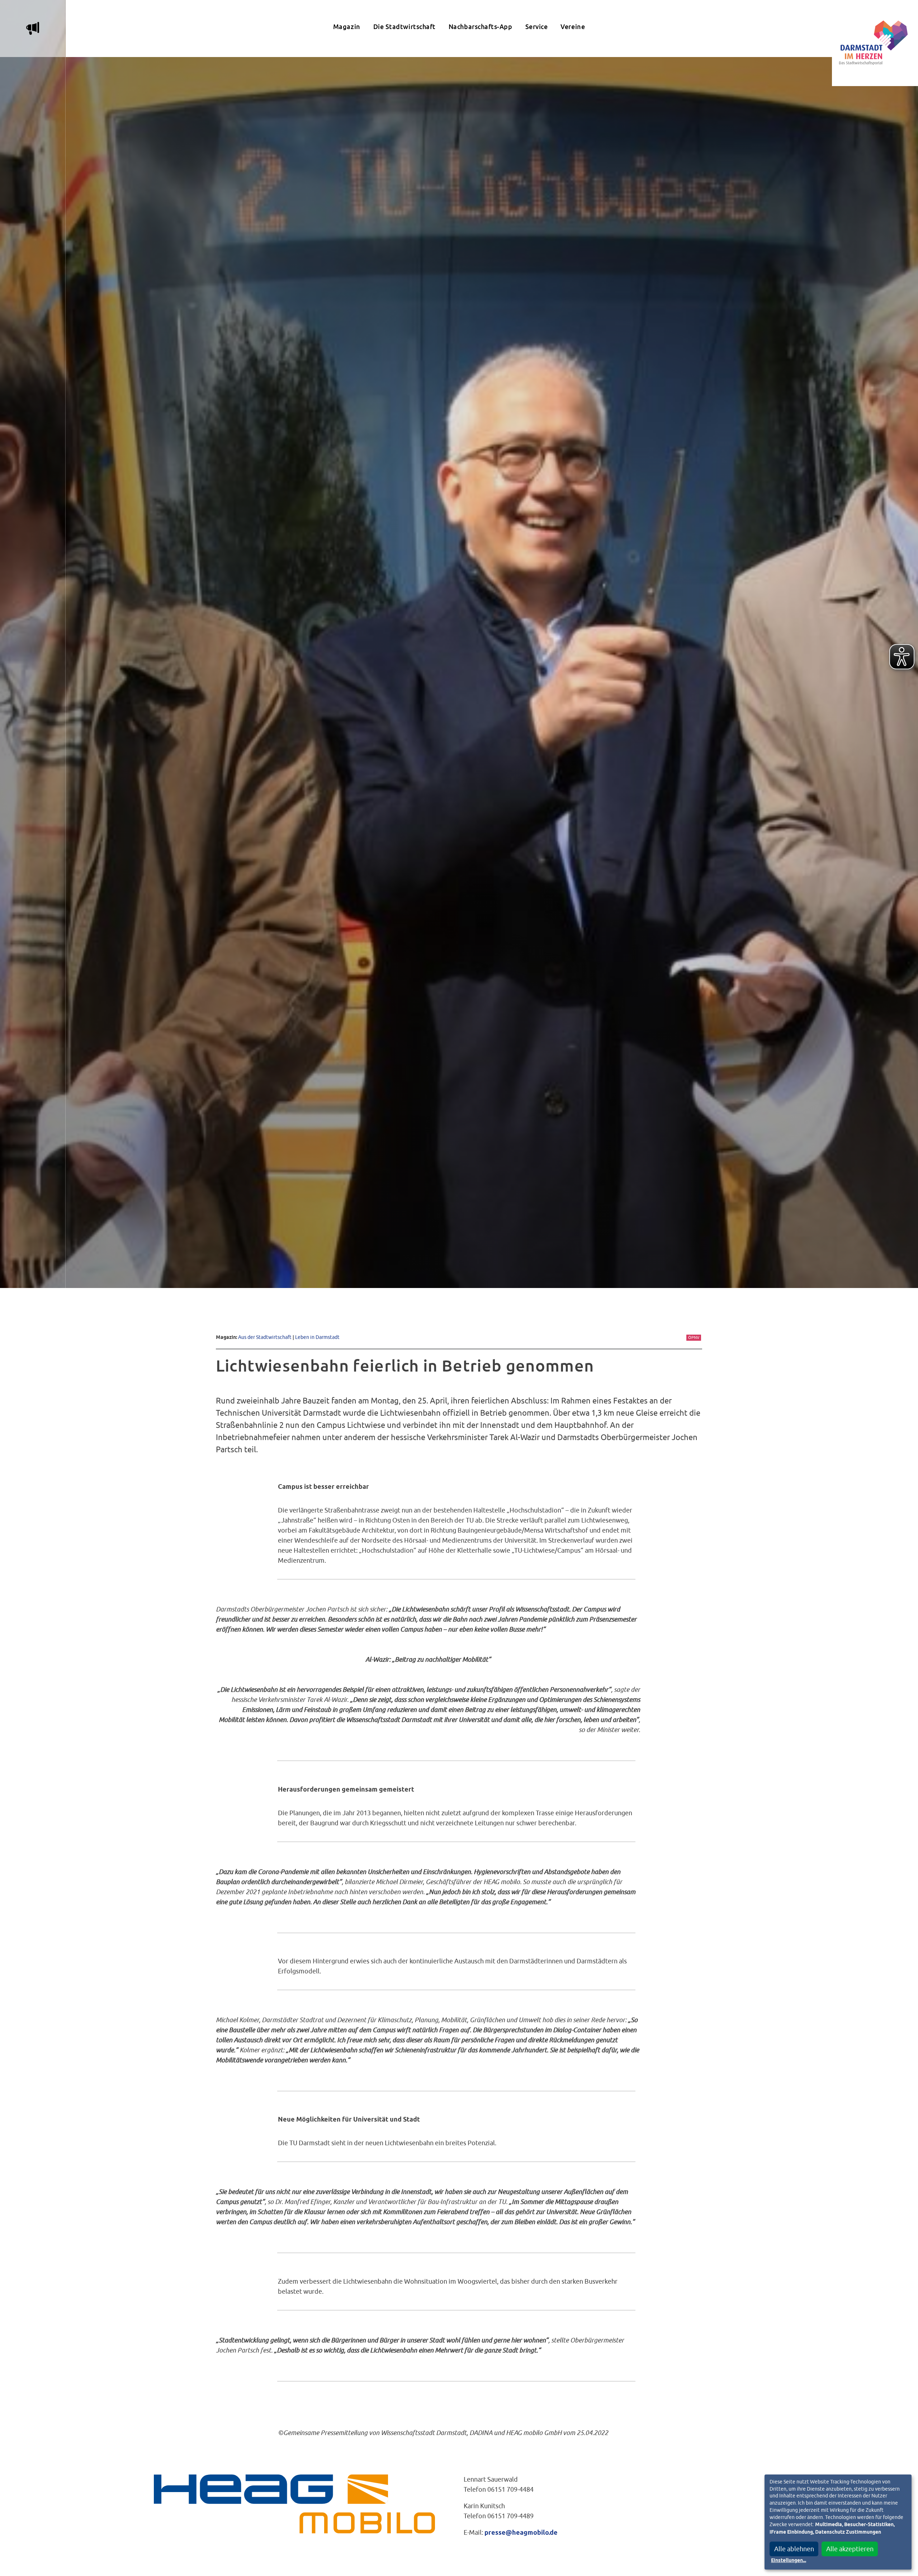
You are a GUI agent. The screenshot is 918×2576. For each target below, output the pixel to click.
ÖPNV (694, 1337)
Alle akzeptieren (850, 2549)
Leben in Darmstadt (317, 1337)
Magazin (347, 27)
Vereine (573, 27)
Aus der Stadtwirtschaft (265, 1337)
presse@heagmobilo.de (521, 2533)
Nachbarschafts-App (481, 27)
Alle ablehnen (794, 2549)
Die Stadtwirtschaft (404, 27)
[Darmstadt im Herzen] (875, 43)
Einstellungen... (789, 2561)
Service (537, 27)
